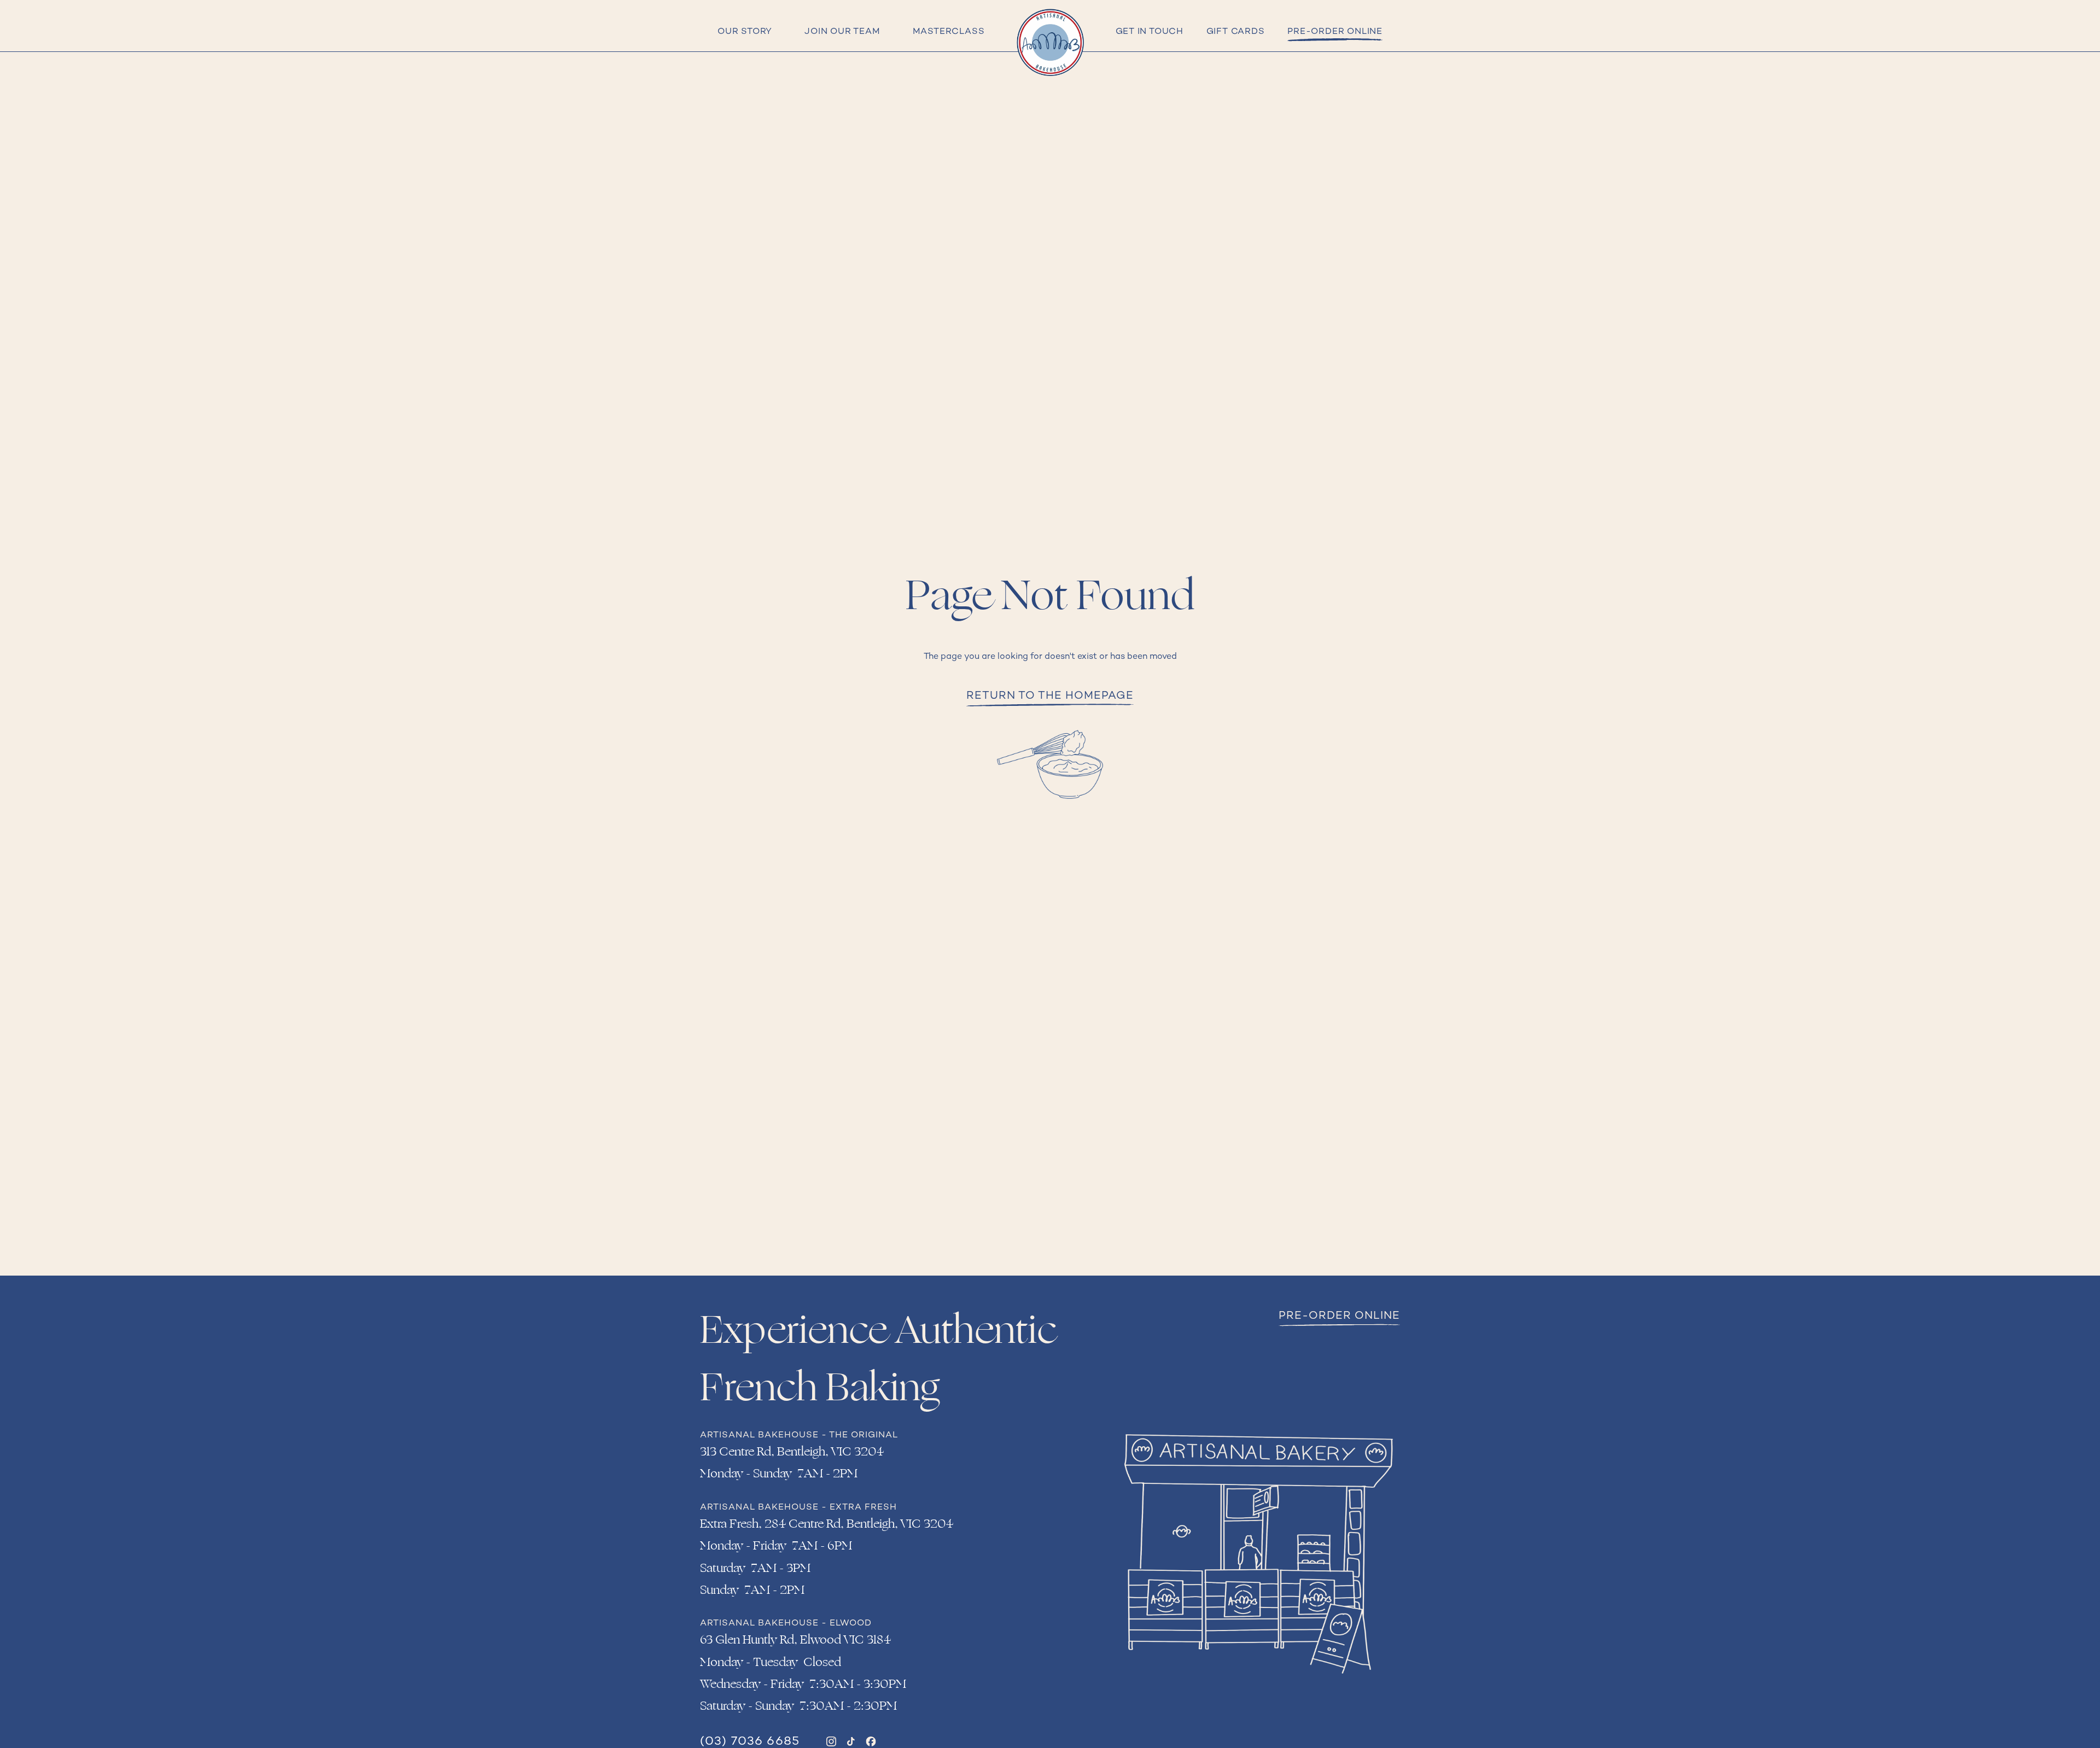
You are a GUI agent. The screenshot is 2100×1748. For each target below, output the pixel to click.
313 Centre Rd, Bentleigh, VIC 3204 (792, 1452)
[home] (1050, 43)
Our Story (745, 32)
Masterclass (949, 32)
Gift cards (1236, 32)
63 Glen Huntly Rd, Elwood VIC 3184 (795, 1640)
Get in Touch (1150, 32)
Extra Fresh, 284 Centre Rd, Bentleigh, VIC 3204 (827, 1524)
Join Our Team (842, 32)
